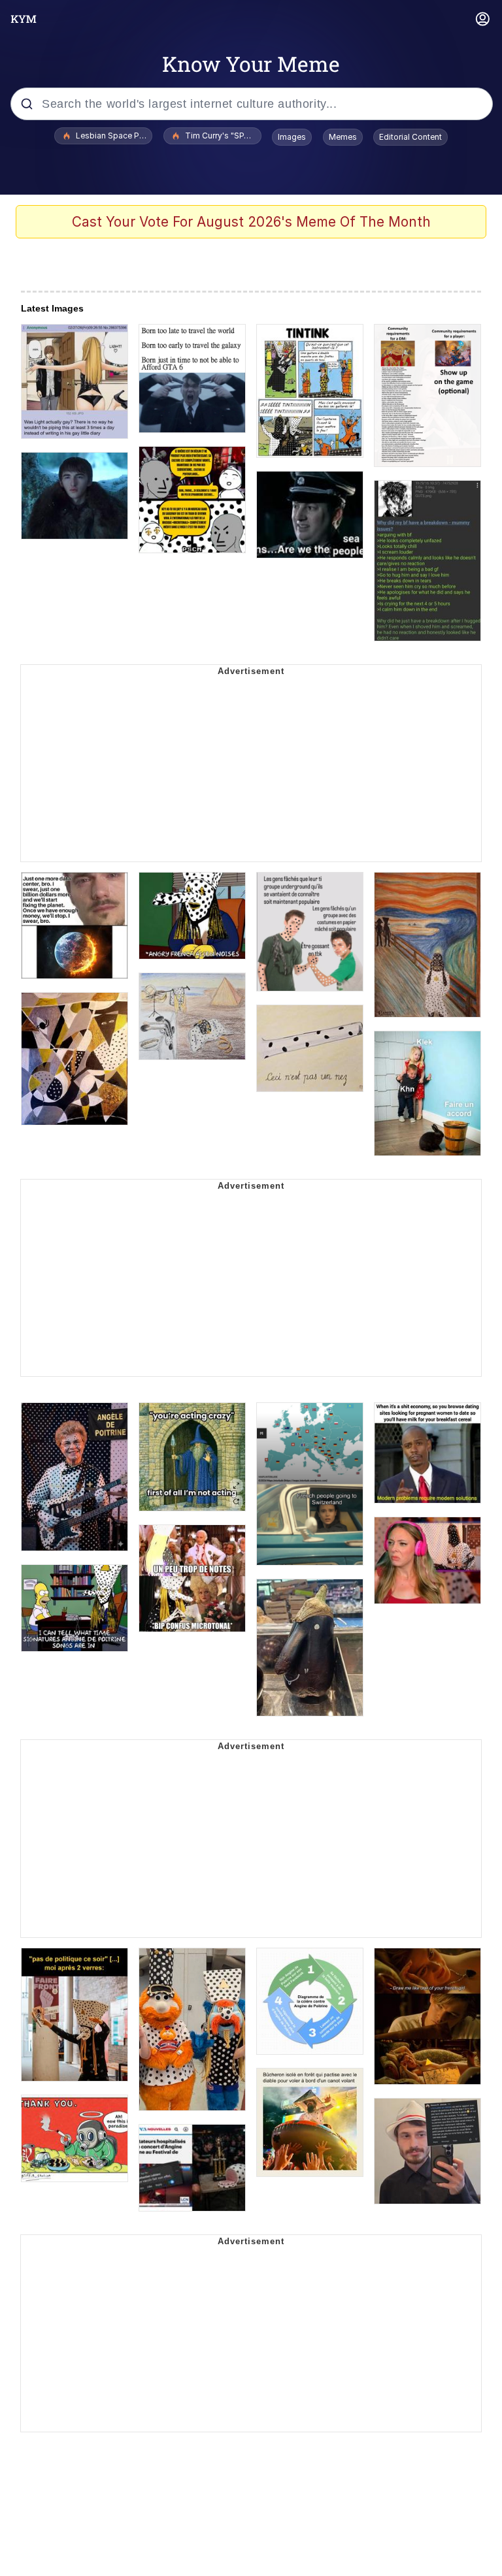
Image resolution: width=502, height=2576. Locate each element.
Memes (343, 137)
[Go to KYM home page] (24, 19)
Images (292, 137)
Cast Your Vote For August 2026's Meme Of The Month (251, 222)
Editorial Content (410, 137)
